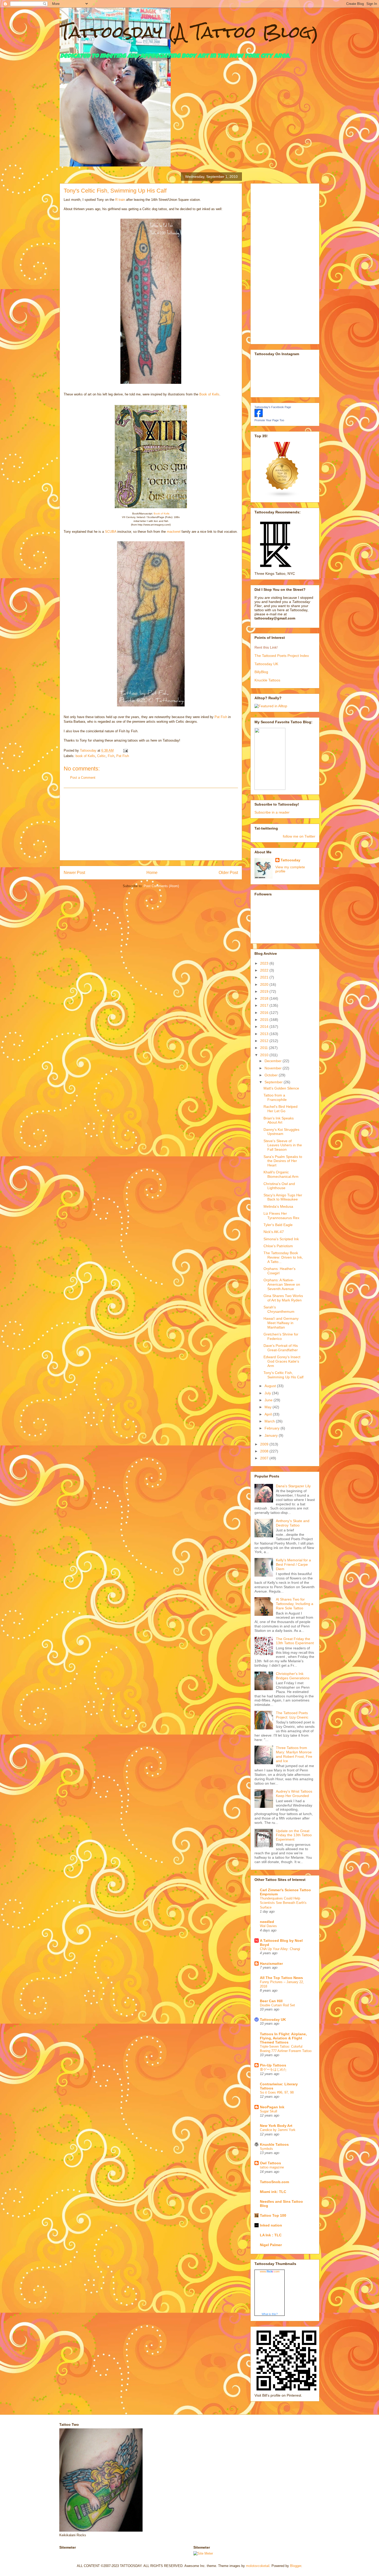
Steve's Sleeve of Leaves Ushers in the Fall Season (283, 1145)
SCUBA (111, 532)
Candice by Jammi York (278, 2130)
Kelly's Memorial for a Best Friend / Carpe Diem (293, 1564)
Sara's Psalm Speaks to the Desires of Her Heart (283, 1161)
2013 (265, 1034)
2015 (265, 1020)
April (269, 1414)
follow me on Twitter (299, 836)
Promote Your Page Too (269, 420)
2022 (265, 970)
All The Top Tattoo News (281, 1978)
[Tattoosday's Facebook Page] (259, 416)
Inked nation (271, 2225)
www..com (270, 2271)
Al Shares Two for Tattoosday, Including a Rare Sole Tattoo (295, 1604)
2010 (265, 1055)
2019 (265, 991)
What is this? (270, 2314)
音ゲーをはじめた (273, 2069)
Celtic (101, 756)
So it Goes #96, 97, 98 (277, 2092)
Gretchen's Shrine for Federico (281, 1336)
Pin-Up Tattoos (273, 2065)
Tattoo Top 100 (273, 2215)
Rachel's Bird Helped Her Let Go (281, 1109)
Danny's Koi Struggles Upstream (281, 1132)
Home (152, 873)
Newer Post (74, 873)
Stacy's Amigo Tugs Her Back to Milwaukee (283, 1197)
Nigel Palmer (271, 2245)
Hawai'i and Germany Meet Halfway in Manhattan (281, 1323)
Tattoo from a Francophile (275, 1097)
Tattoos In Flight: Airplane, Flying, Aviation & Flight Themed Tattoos (283, 2038)
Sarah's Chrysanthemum (279, 1309)
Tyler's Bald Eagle (278, 1225)
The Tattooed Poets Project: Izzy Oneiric (292, 1715)
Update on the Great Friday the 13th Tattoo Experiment (294, 1835)
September (274, 1082)
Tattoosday (290, 860)
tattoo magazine (272, 2167)
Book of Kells (209, 394)
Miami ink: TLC (273, 2192)
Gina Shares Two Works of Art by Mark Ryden (283, 1298)
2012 (265, 1041)
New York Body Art (276, 2126)
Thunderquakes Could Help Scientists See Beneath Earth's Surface (283, 1903)
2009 (265, 1444)
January (272, 1435)
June (269, 1400)
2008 (265, 1451)
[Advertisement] (151, 824)
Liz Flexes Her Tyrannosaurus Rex (281, 1216)
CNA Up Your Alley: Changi (280, 1949)
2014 (265, 1027)
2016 (265, 1013)
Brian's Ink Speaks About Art (279, 1120)
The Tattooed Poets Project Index (282, 656)
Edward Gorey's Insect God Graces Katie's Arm (282, 1361)
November (274, 1068)
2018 (265, 998)
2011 (265, 1048)
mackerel (174, 532)
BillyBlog (261, 672)
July (268, 1393)
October (272, 1075)
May (269, 1407)
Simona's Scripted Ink (281, 1239)
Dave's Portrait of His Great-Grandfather (281, 1348)
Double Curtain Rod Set (277, 2005)
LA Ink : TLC (271, 2235)
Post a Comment (83, 778)
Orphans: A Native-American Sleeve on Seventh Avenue (282, 1284)
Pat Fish (221, 717)
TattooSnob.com (274, 2182)
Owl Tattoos (270, 2163)
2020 (265, 984)
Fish (111, 756)
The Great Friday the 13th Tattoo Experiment (295, 1641)
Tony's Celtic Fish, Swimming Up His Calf (283, 1375)
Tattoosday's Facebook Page (273, 407)
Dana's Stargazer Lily (293, 1486)
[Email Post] (125, 750)
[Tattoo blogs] (282, 496)
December (274, 1061)
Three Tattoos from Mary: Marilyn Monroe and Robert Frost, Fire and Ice (294, 1754)
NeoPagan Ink (272, 2107)
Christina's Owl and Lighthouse (279, 1186)
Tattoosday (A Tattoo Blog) (189, 32)
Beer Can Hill (271, 2001)
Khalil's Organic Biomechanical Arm (281, 1174)
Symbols (266, 2149)
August (271, 1386)
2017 (265, 1005)
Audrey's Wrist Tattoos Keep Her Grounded (294, 1794)
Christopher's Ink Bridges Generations (293, 1676)
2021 (265, 977)
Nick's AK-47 (274, 1232)
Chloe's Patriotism (278, 1246)
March (270, 1421)
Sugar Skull (269, 2111)
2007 (265, 1458)
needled (267, 1922)
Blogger (296, 2566)
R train (120, 200)
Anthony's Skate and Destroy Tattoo (293, 1523)
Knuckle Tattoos (267, 680)
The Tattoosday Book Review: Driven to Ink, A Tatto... (283, 1257)
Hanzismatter (271, 1963)
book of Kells (85, 756)
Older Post (228, 873)
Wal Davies (268, 1926)
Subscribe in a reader (272, 812)
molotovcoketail (258, 2566)
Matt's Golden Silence (281, 1088)
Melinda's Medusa (278, 1206)
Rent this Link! (266, 647)
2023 (265, 963)
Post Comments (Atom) (161, 886)
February (273, 1428)
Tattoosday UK (266, 664)
